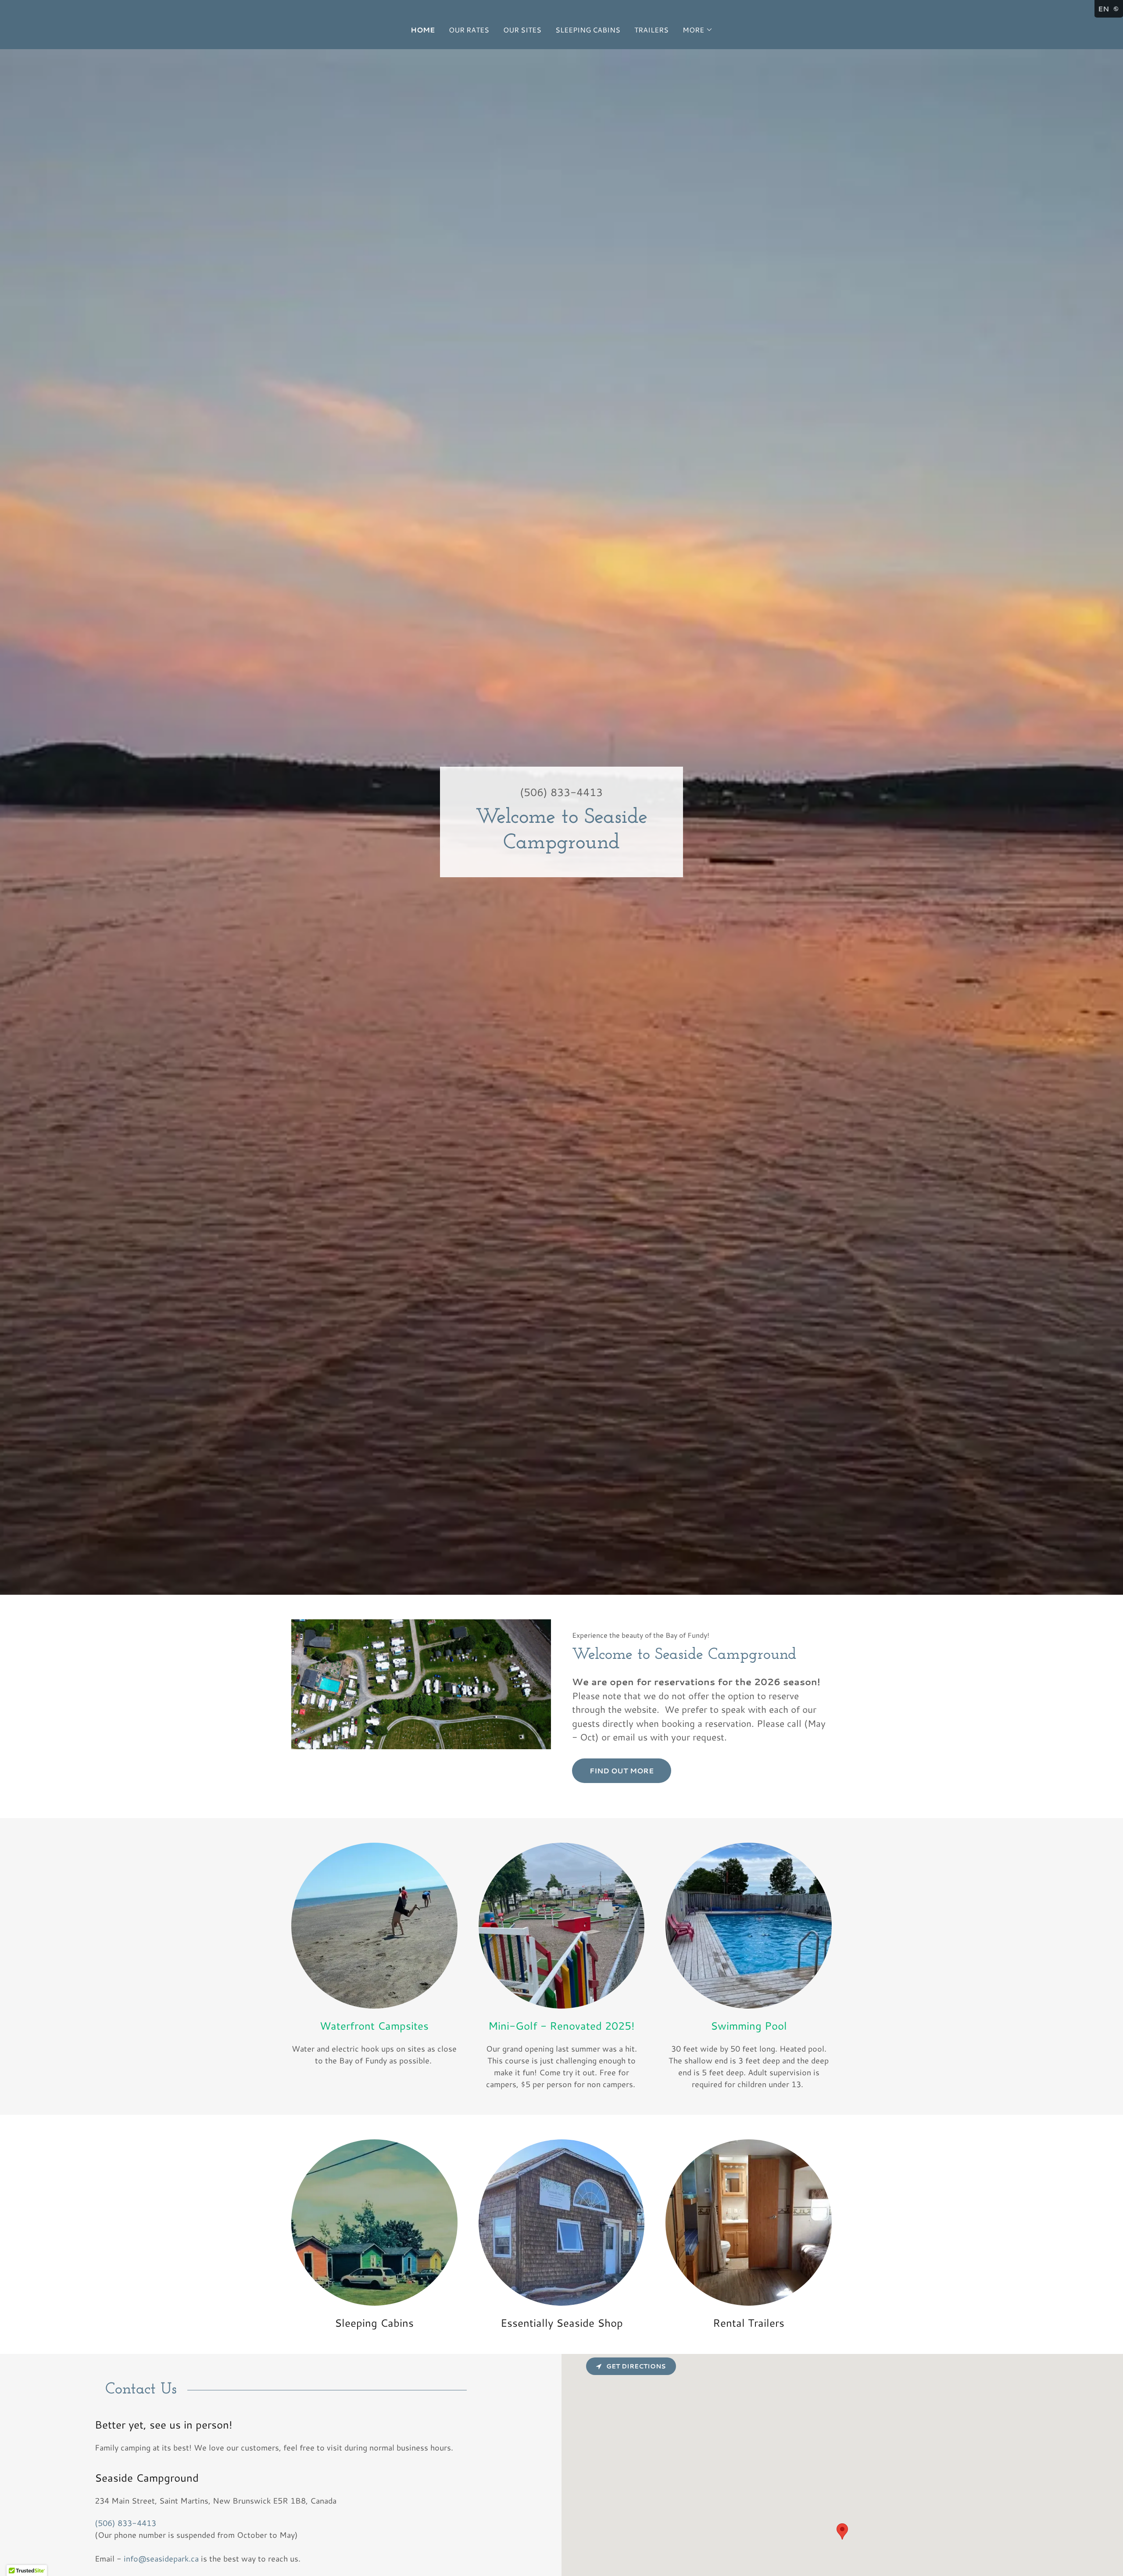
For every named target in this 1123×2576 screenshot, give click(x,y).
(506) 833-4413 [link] (561, 792)
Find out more (622, 1771)
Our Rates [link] (469, 30)
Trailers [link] (651, 30)
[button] (698, 30)
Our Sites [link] (522, 30)
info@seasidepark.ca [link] (161, 2558)
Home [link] (423, 30)
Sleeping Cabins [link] (588, 30)
